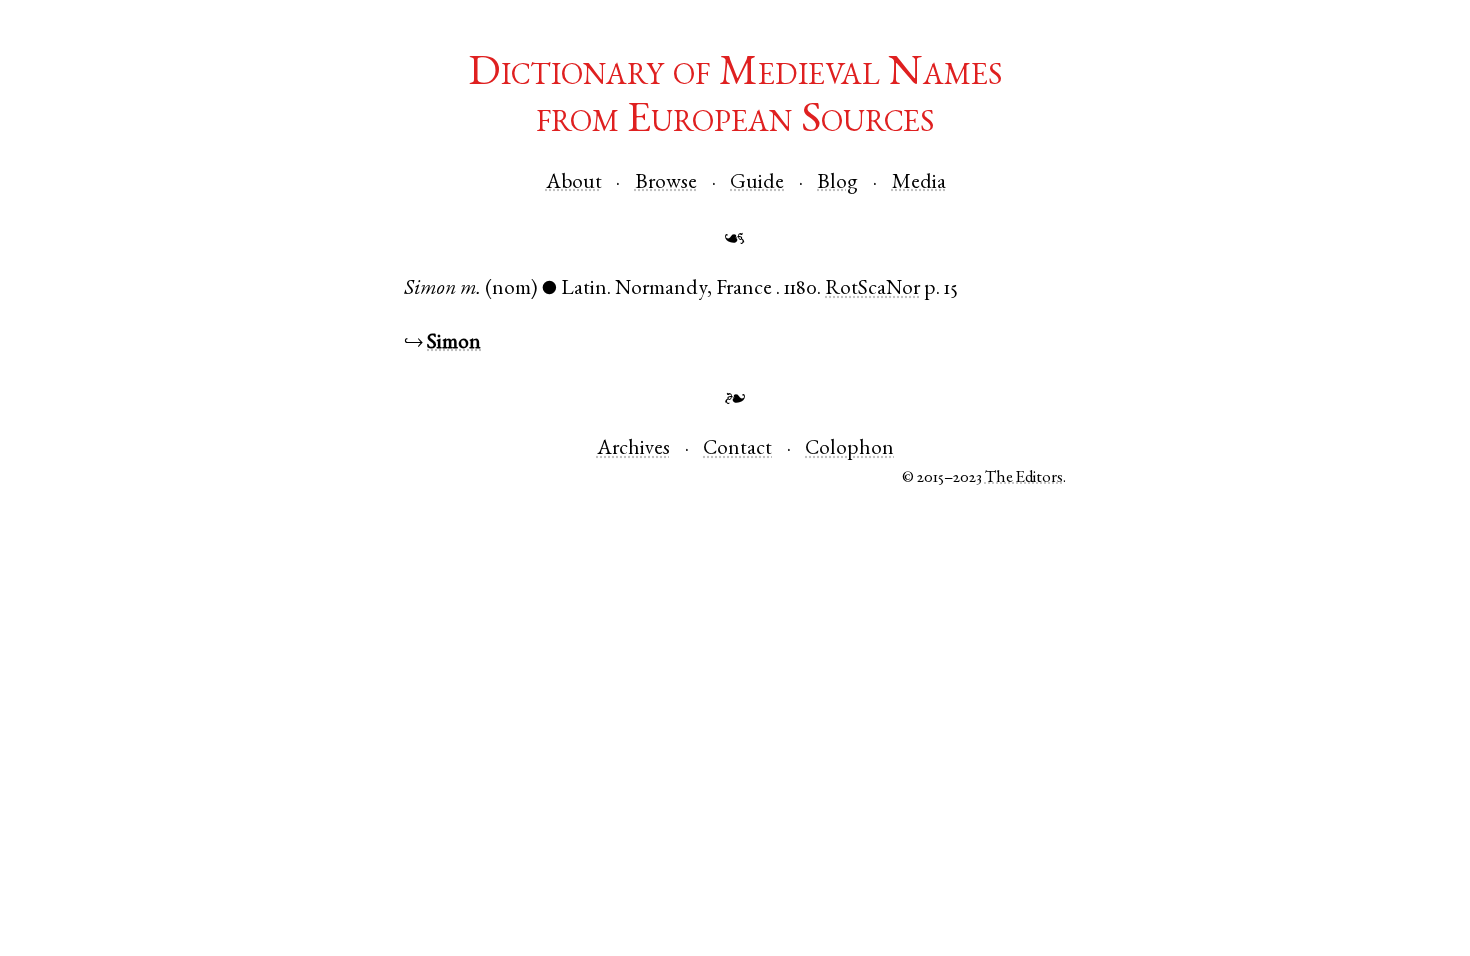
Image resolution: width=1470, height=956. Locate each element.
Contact (737, 449)
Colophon (849, 449)
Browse (666, 183)
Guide (757, 183)
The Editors (1024, 478)
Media (919, 183)
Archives (633, 449)
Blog (837, 183)
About (574, 183)
